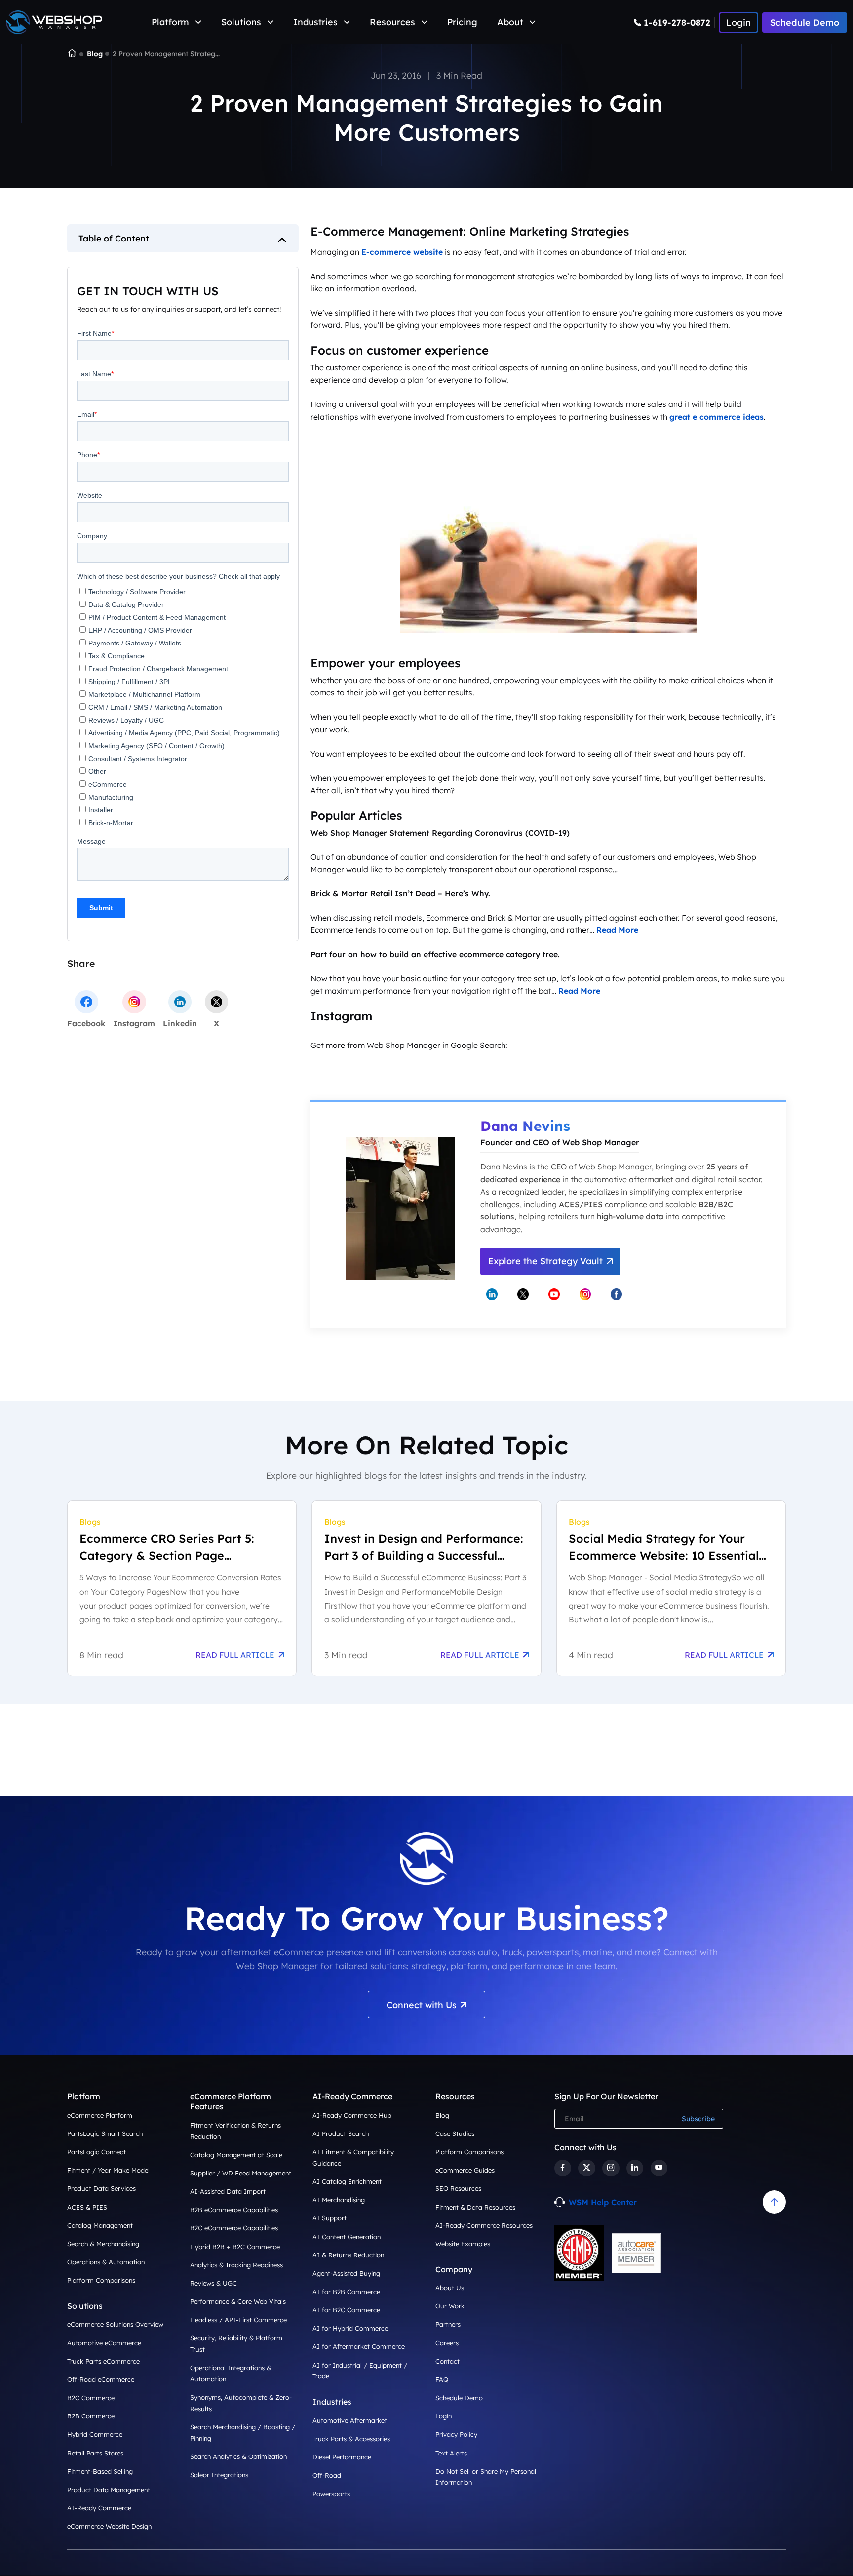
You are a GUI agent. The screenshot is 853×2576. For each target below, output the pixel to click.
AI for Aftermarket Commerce (359, 2346)
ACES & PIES (87, 2207)
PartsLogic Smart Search (105, 2133)
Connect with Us (422, 2005)
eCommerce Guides (465, 2170)
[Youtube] (659, 2168)
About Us (450, 2288)
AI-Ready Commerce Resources (484, 2225)
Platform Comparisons (101, 2280)
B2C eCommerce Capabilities (234, 2228)
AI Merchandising (339, 2200)
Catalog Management (100, 2225)
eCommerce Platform (100, 2115)
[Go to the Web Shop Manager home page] (54, 22)
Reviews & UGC (213, 2283)
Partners (448, 2324)
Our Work (450, 2306)
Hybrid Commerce (95, 2434)
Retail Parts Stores (95, 2453)
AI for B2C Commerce (346, 2310)
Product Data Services (101, 2188)
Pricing (462, 22)
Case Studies (455, 2133)
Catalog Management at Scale (236, 2155)
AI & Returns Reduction (348, 2255)
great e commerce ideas (717, 417)
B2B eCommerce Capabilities (234, 2210)
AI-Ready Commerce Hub (352, 2115)
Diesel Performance (342, 2457)
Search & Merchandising (103, 2244)
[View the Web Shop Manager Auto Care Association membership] (636, 2254)
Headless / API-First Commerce (238, 2320)
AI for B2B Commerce (346, 2292)
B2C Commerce (91, 2398)
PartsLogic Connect (97, 2152)
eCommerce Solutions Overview (115, 2324)
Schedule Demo (805, 22)
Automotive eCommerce (104, 2343)
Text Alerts (451, 2453)
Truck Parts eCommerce (103, 2361)
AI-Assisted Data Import (228, 2191)
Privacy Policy (456, 2434)
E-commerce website (402, 252)
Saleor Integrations (219, 2475)
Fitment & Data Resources (475, 2207)
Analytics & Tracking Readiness (236, 2265)
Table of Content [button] (114, 238)
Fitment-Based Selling (100, 2471)
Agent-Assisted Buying (346, 2273)
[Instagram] (611, 2168)
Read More (617, 930)
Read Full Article (235, 1655)
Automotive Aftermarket (350, 2420)
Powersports (331, 2494)
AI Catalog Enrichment (347, 2181)
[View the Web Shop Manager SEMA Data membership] (579, 2253)
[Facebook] (563, 2168)
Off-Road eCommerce (101, 2379)
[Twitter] (586, 2168)
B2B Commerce (91, 2416)
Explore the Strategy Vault (545, 1261)
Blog (95, 54)
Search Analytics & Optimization (238, 2456)
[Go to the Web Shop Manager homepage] (72, 54)
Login (444, 2416)
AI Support (330, 2218)
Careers (447, 2343)
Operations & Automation (106, 2262)
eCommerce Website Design (109, 2526)
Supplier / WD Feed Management (241, 2173)
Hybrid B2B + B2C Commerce (235, 2247)
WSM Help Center (603, 2202)
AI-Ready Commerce (99, 2508)
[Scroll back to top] (774, 2202)
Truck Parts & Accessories (351, 2439)
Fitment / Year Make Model (108, 2170)
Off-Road (327, 2475)
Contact (447, 2361)
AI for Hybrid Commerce (350, 2328)
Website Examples (463, 2244)
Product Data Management (109, 2490)
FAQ (442, 2379)
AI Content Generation (347, 2237)
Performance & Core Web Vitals (238, 2301)
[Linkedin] (635, 2168)
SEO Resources (458, 2188)
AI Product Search (341, 2133)
